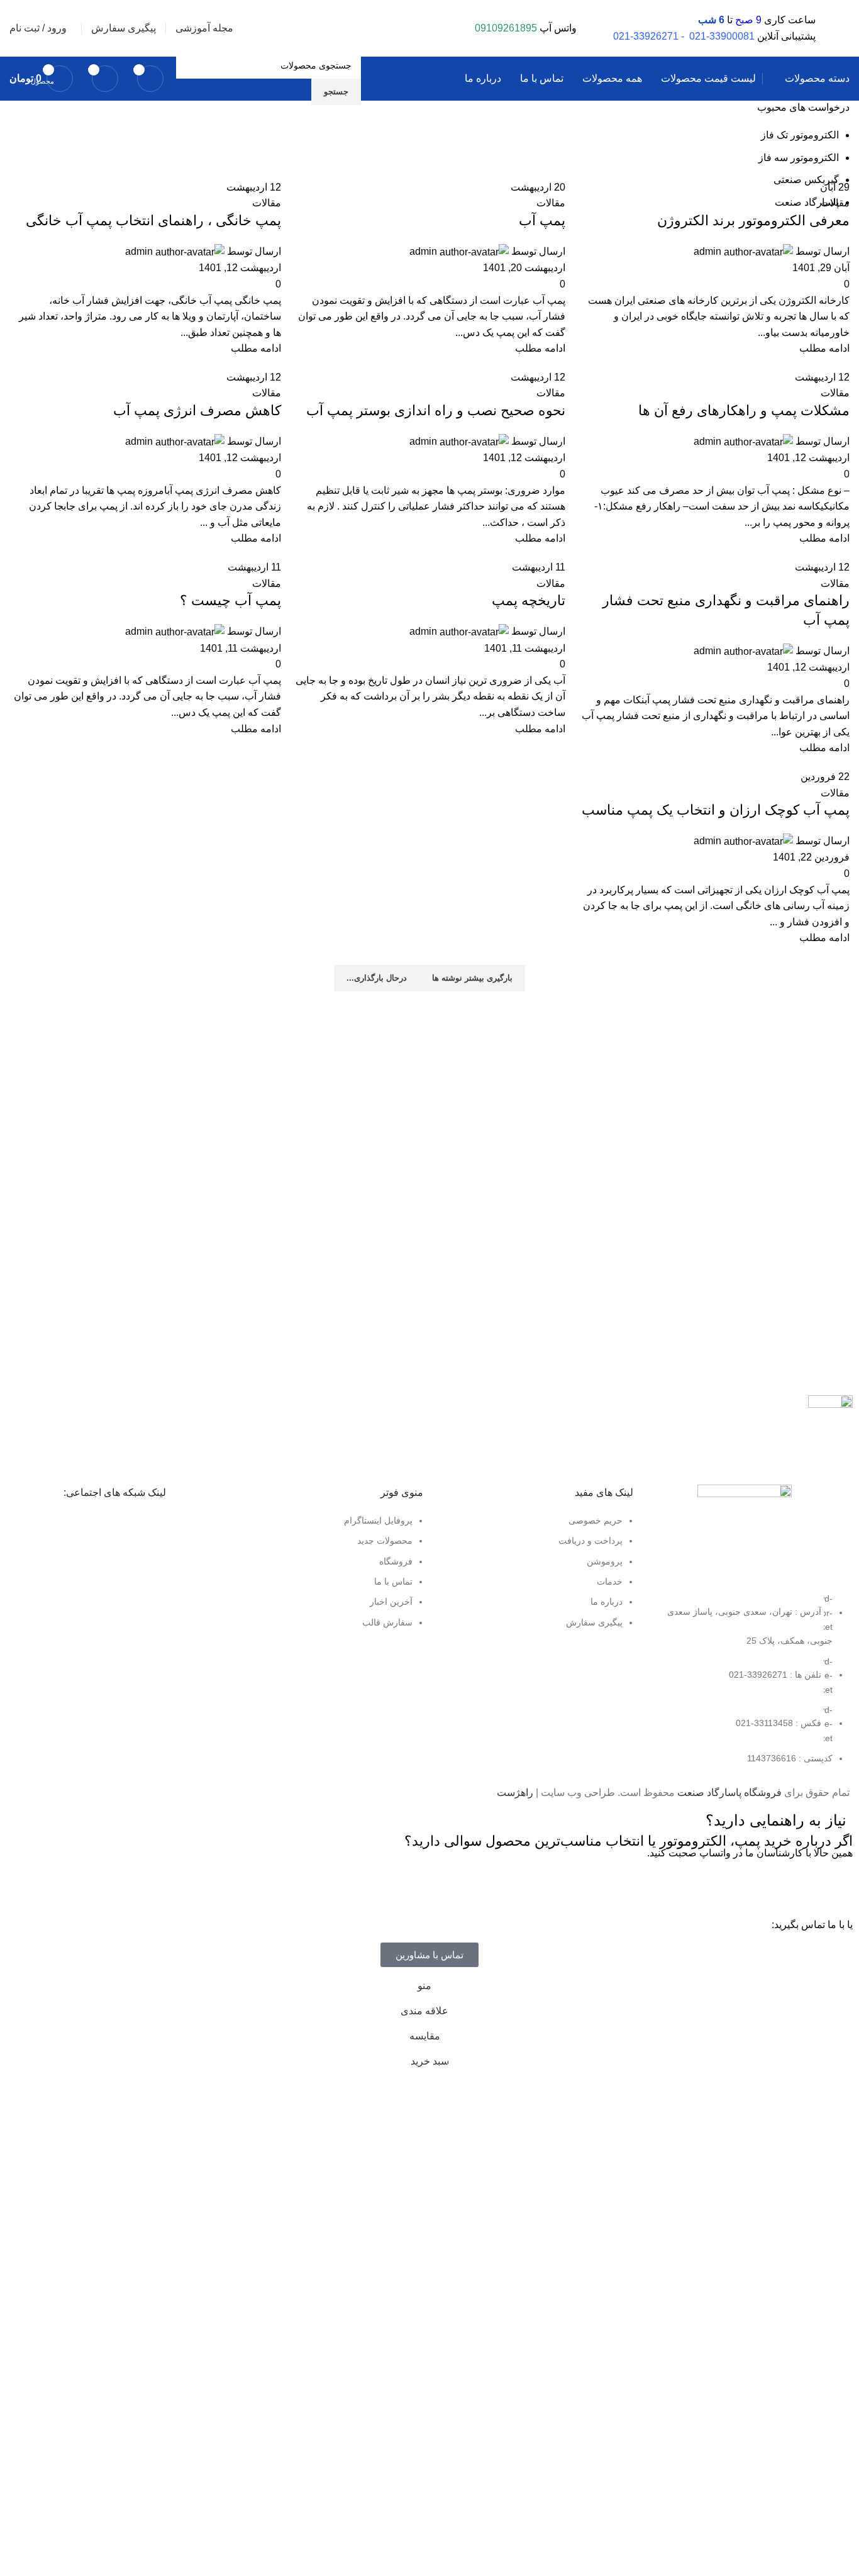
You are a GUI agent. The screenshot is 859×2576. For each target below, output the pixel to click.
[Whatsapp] (837, 1887)
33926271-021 (646, 36)
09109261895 (506, 28)
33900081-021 (722, 36)
